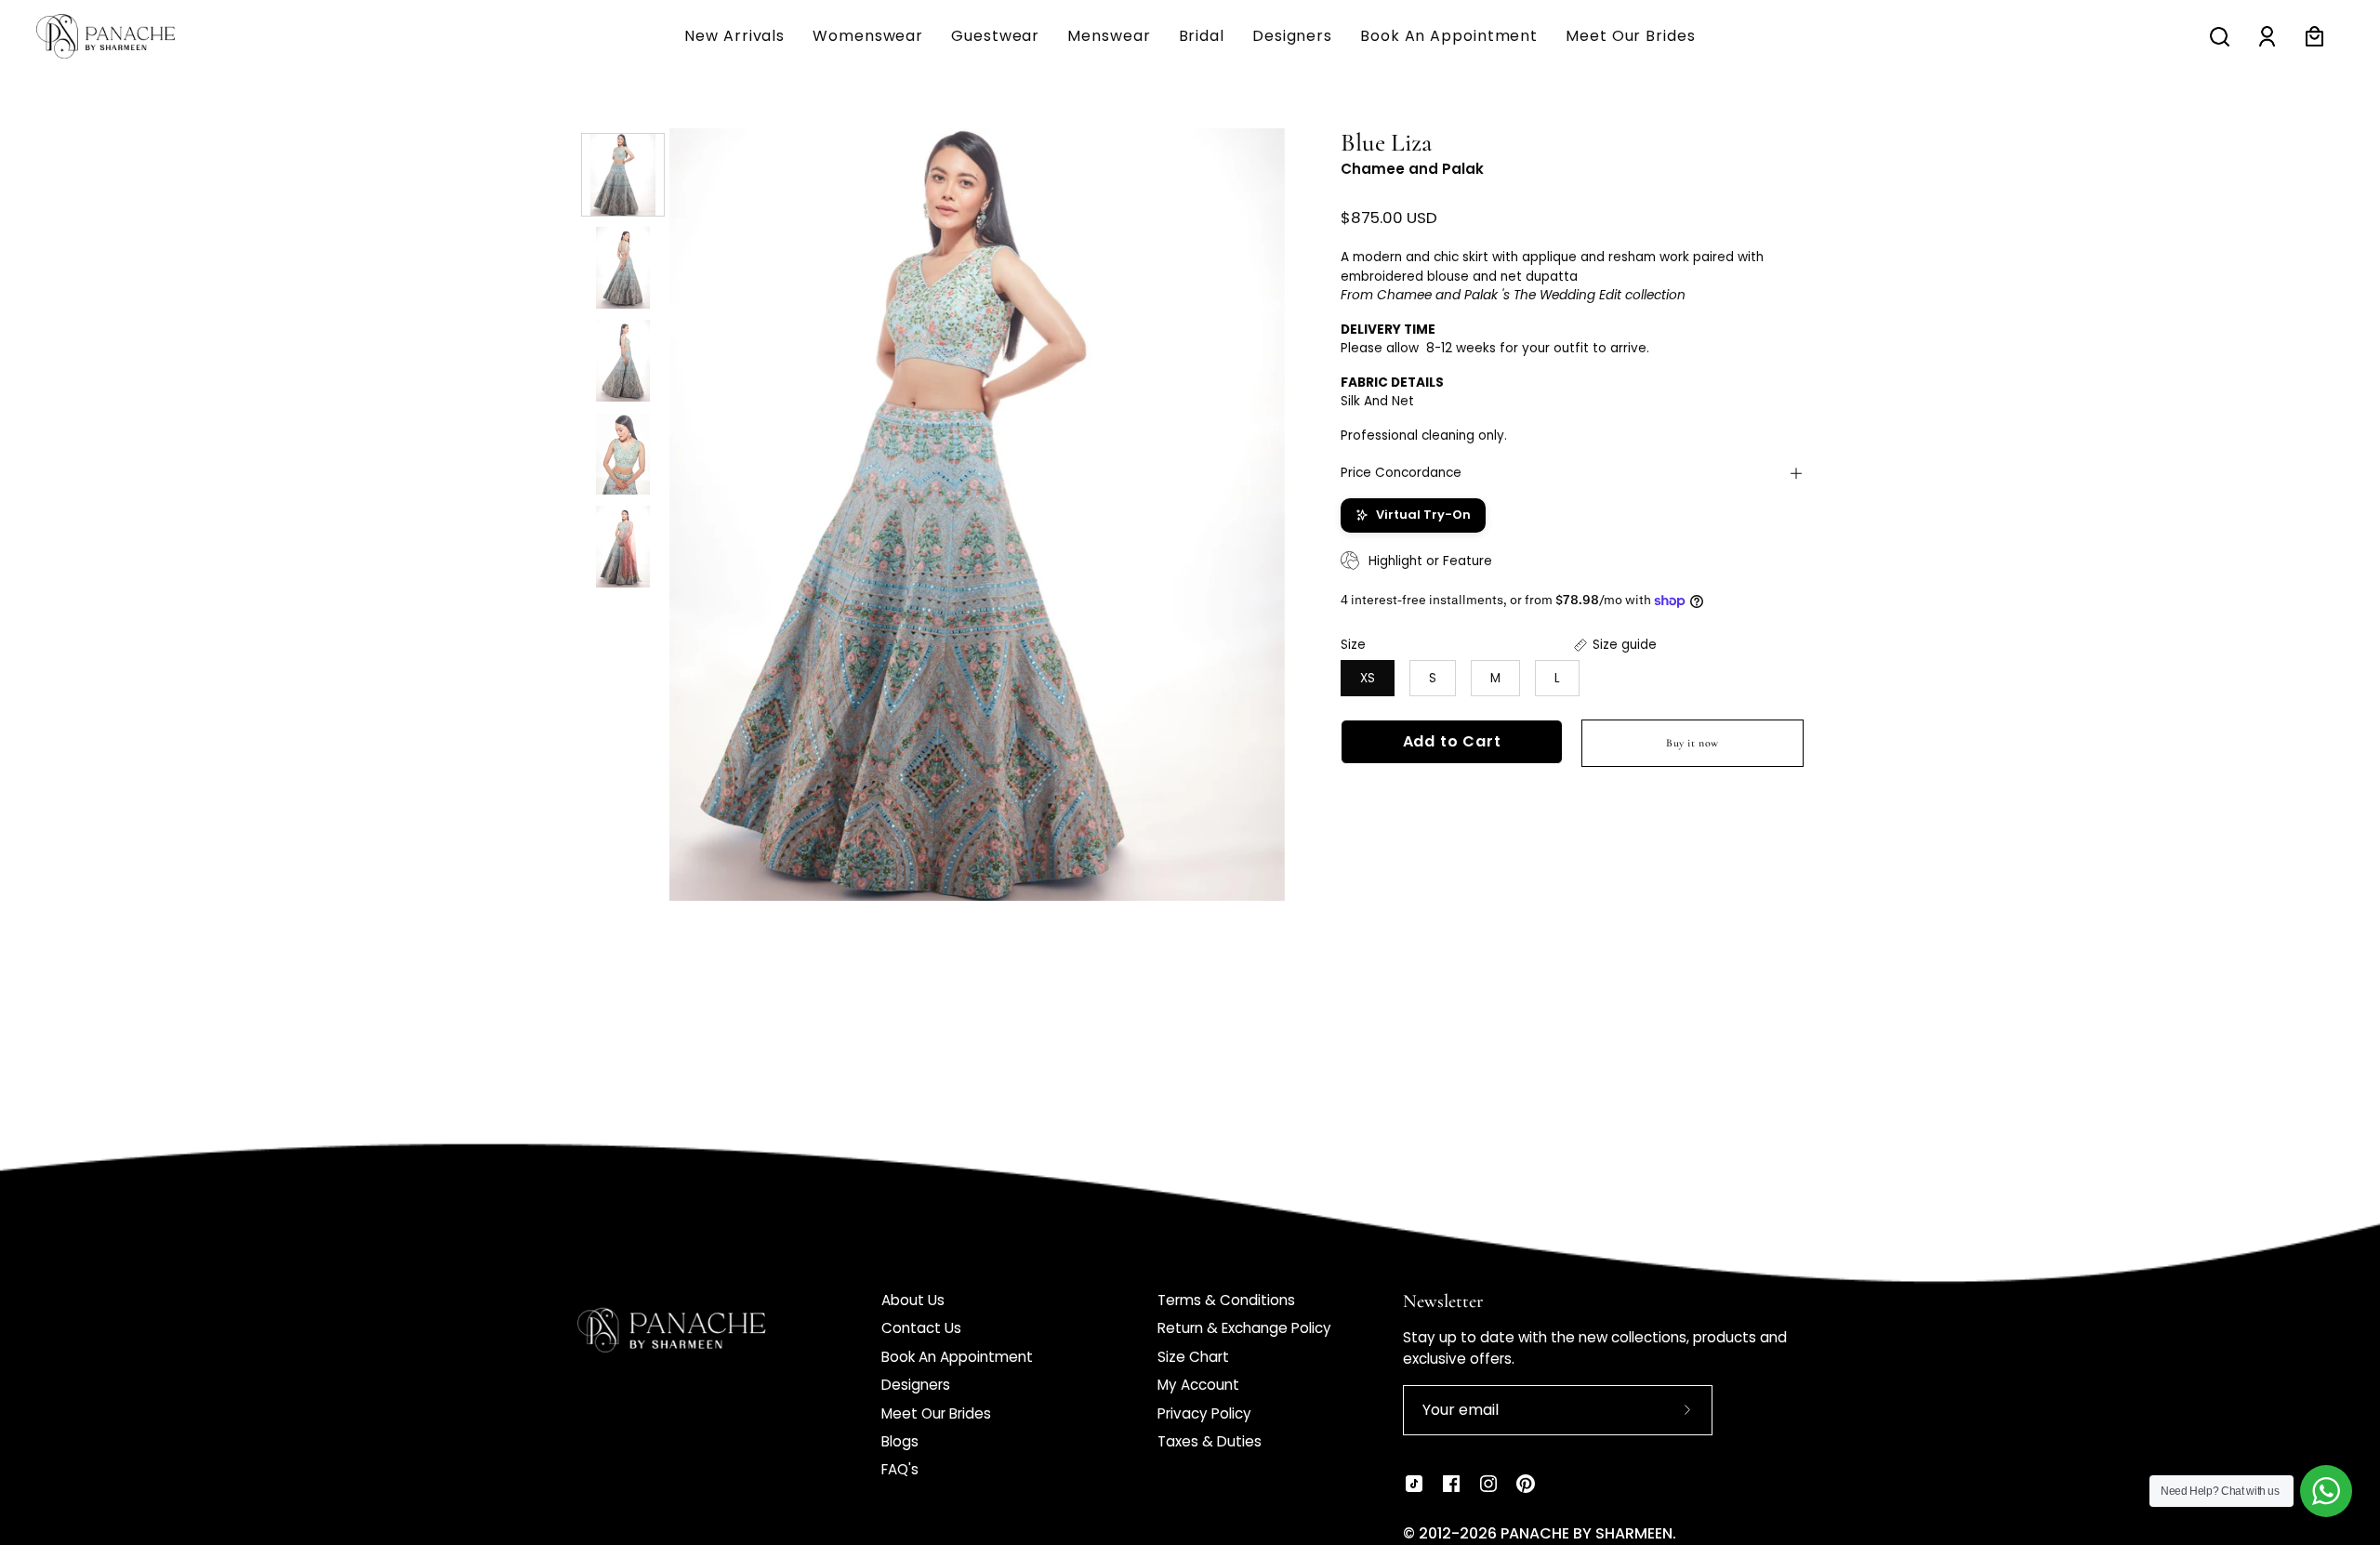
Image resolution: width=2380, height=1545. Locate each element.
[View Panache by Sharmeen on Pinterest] (1526, 1484)
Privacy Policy (1204, 1413)
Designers (916, 1385)
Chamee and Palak (1412, 169)
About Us (913, 1300)
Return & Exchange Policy (1244, 1328)
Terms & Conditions (1226, 1300)
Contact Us (921, 1328)
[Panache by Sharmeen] (126, 36)
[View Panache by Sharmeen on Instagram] (1488, 1484)
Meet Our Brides (936, 1413)
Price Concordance (1401, 473)
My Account (1198, 1385)
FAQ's (900, 1469)
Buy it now (1692, 743)
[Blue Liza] (623, 175)
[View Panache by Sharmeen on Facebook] (1451, 1484)
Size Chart (1193, 1357)
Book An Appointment (957, 1357)
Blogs (900, 1441)
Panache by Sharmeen (1587, 1533)
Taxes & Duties (1210, 1441)
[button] (1109, 36)
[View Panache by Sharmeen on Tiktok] (1414, 1484)
